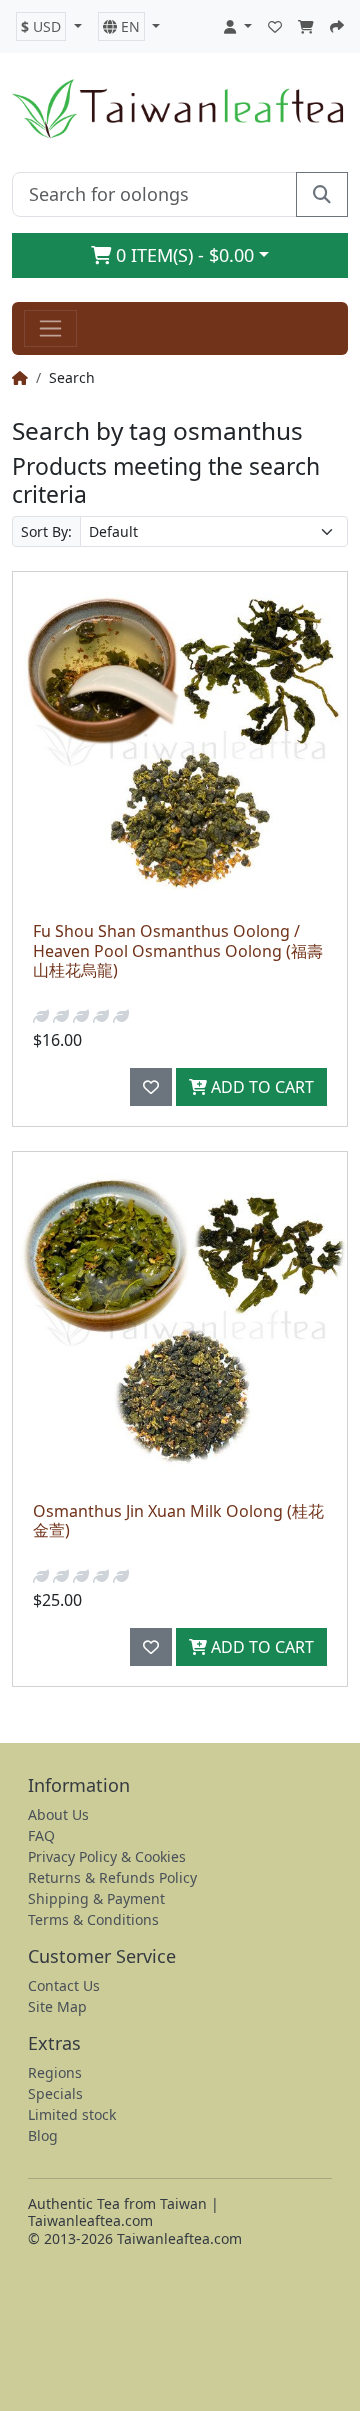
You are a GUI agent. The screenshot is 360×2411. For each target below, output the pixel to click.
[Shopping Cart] (306, 26)
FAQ (41, 1835)
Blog (43, 2135)
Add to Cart (260, 1087)
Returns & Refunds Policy (112, 1877)
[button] (49, 26)
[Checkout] (337, 26)
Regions (55, 2072)
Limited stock (72, 2114)
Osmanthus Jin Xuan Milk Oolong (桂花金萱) (178, 1520)
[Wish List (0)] (275, 26)
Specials (55, 2093)
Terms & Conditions (93, 1919)
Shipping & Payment (96, 1898)
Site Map (57, 2006)
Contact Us (64, 1985)
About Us (58, 1814)
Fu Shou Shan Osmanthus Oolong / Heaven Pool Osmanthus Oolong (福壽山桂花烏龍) (178, 950)
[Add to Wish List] (151, 1087)
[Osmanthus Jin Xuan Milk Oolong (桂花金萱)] (180, 1319)
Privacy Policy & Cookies (107, 1856)
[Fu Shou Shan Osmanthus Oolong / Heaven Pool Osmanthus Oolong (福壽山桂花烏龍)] (180, 739)
